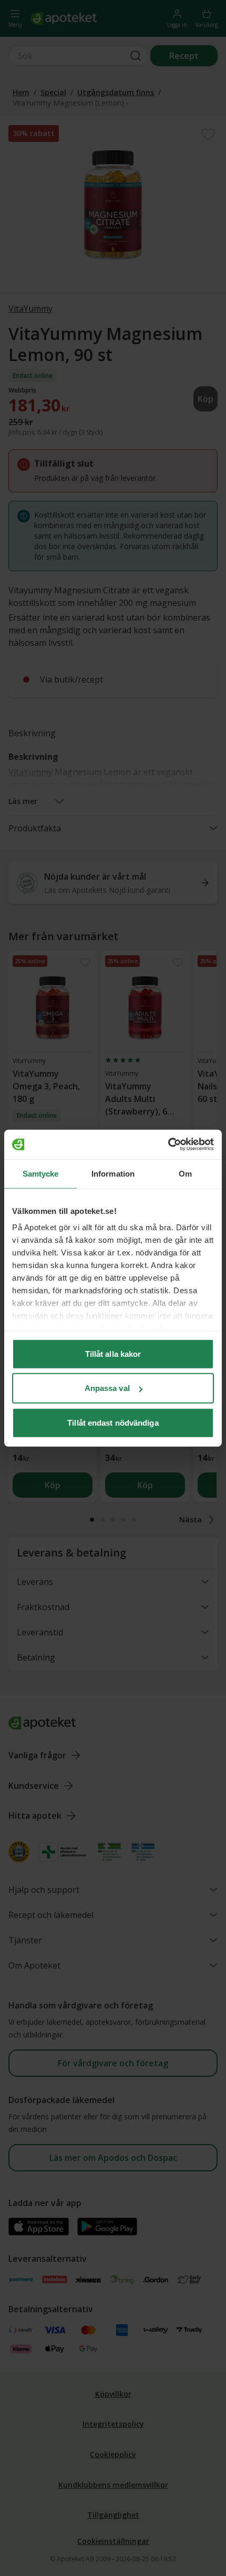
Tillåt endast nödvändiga (113, 1422)
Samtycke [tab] (41, 1173)
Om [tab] (185, 1173)
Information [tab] (113, 1173)
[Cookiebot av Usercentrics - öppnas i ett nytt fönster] (168, 1145)
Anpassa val (107, 1388)
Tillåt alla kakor (113, 1353)
